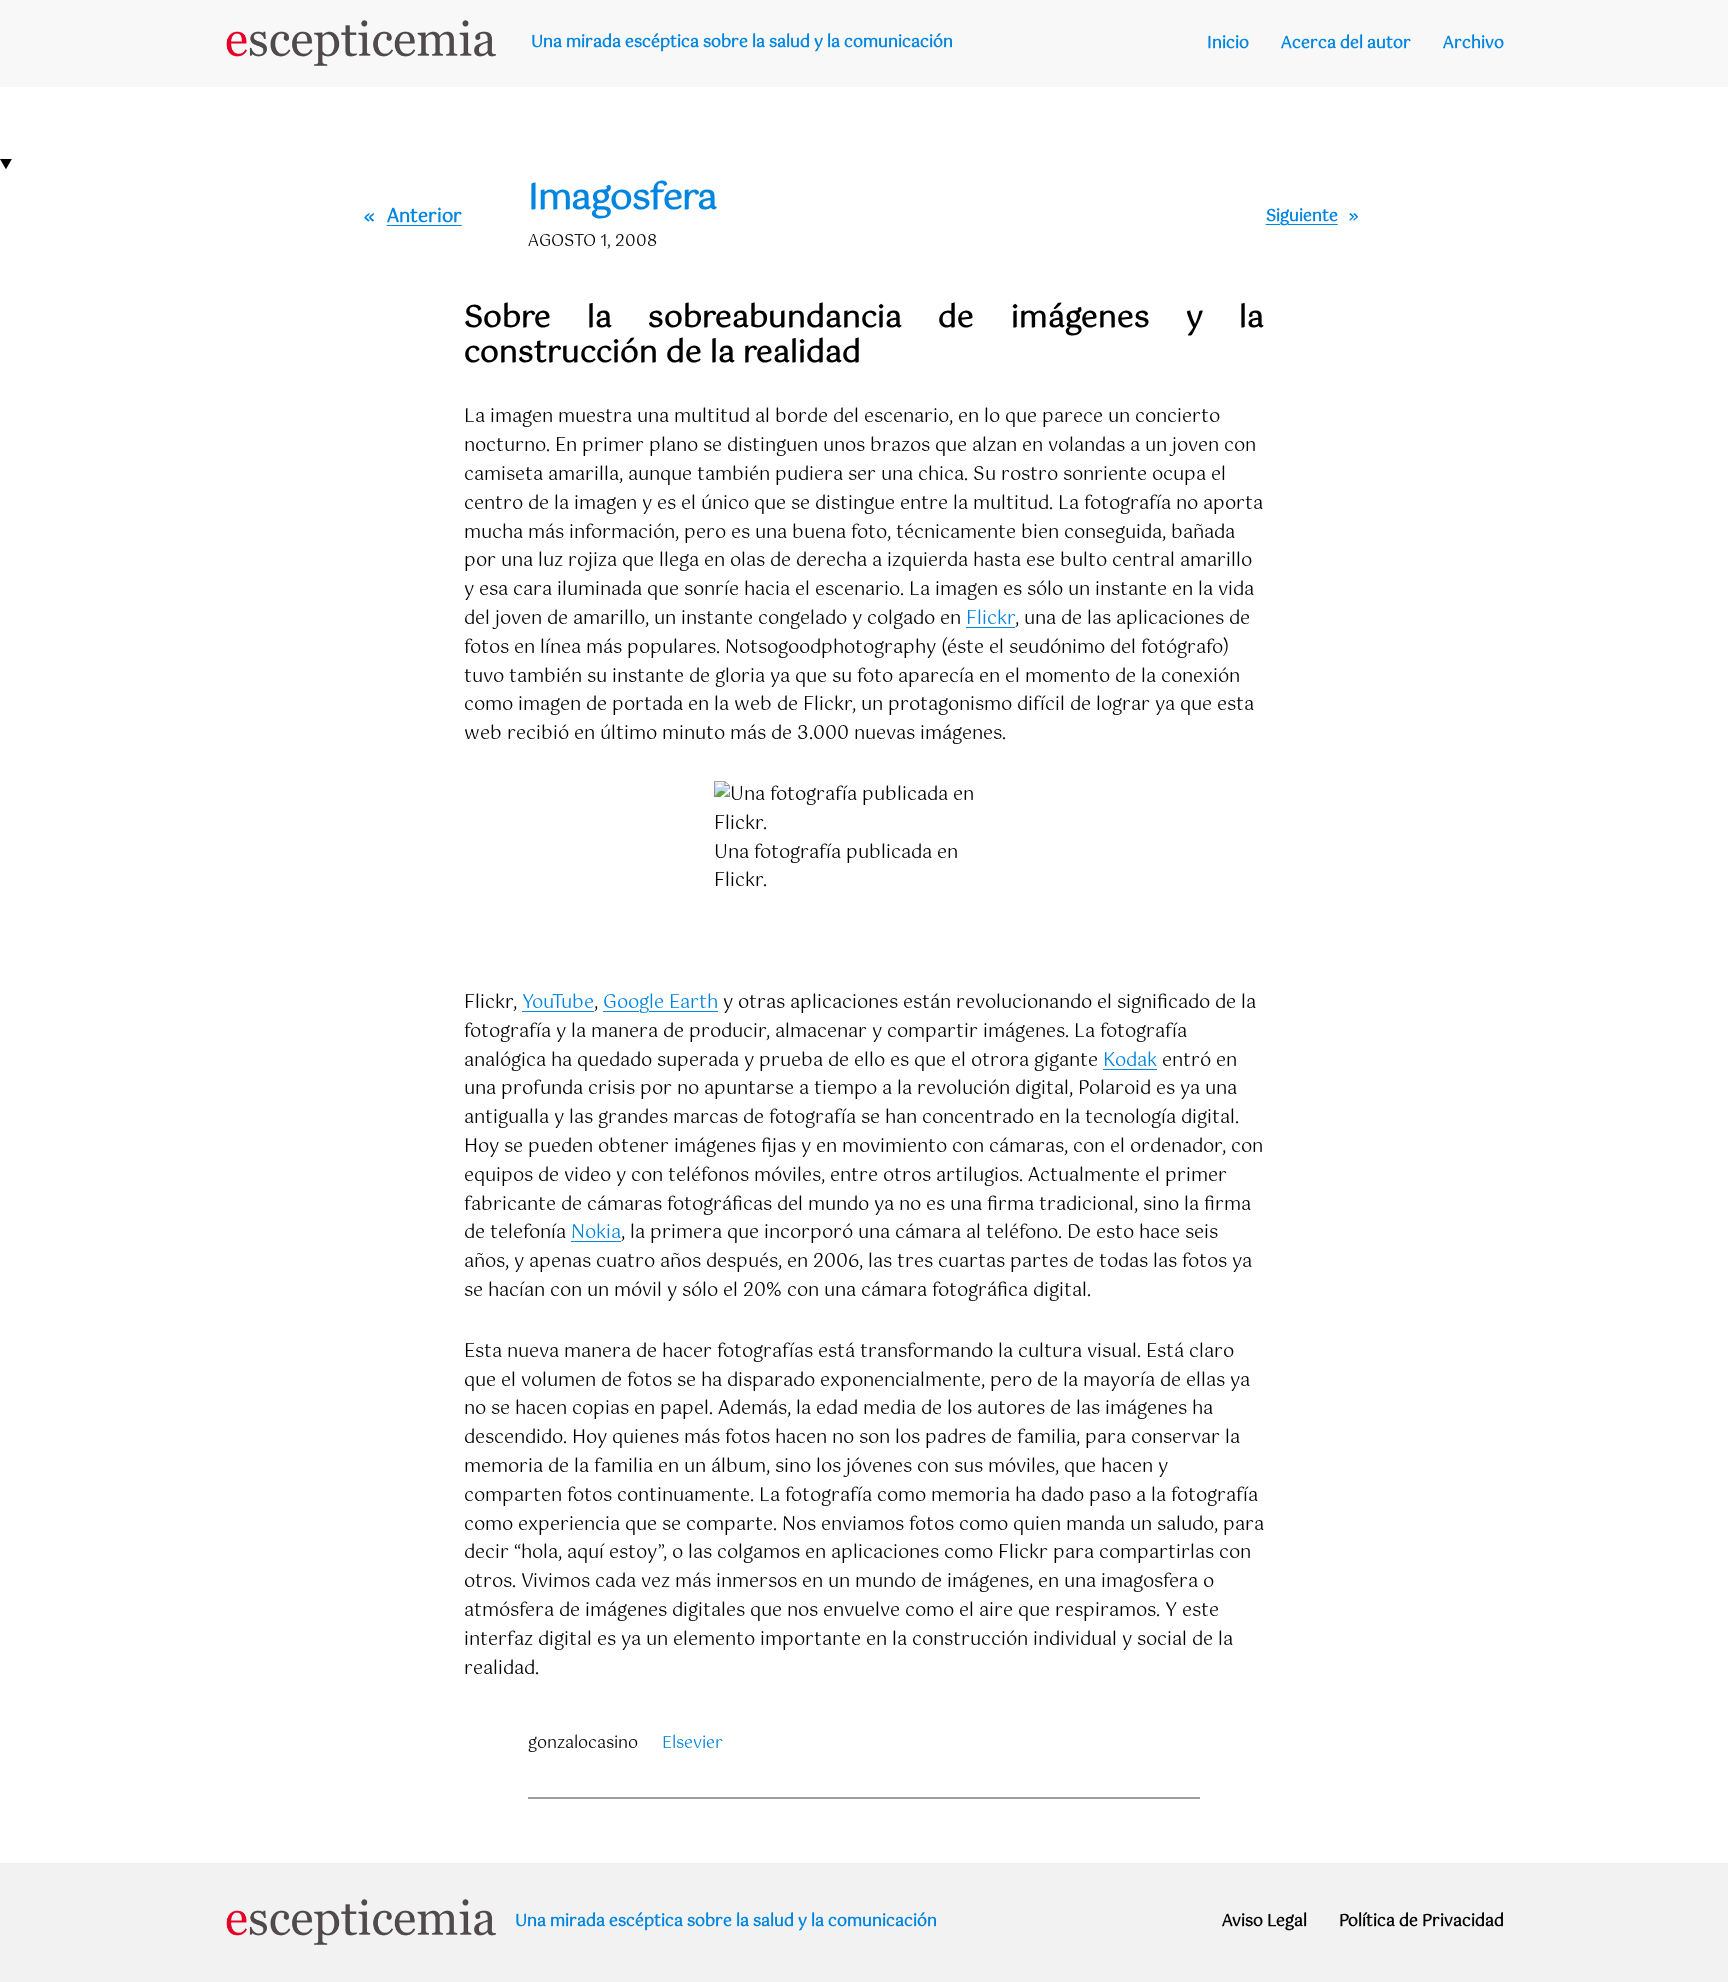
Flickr (990, 619)
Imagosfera (622, 199)
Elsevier (692, 1743)
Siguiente (1302, 216)
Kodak (1130, 1061)
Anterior (424, 217)
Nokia (596, 1233)
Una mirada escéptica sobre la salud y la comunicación (742, 42)
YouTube (558, 1003)
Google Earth (660, 1003)
